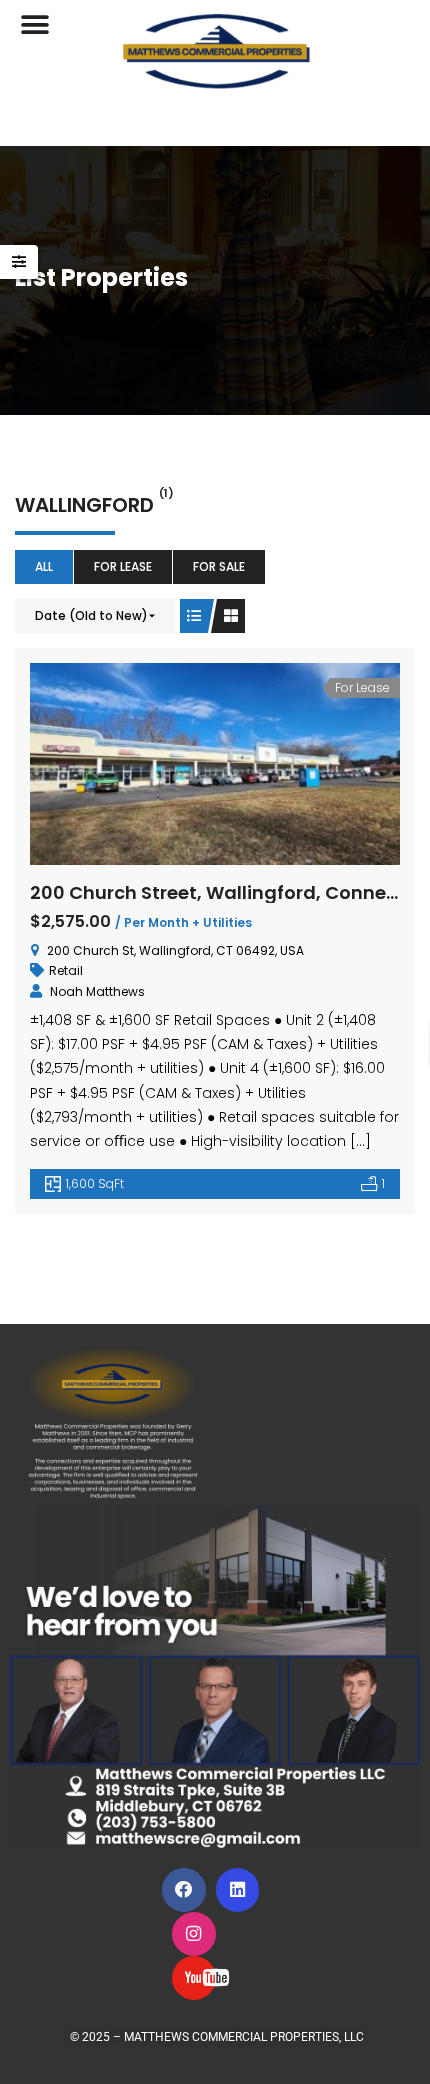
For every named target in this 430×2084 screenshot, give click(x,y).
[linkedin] (238, 1890)
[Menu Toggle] (35, 25)
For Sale (219, 566)
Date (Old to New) (91, 615)
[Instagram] (194, 1934)
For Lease (123, 566)
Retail (66, 970)
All (44, 566)
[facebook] (184, 1890)
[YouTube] (194, 1978)
